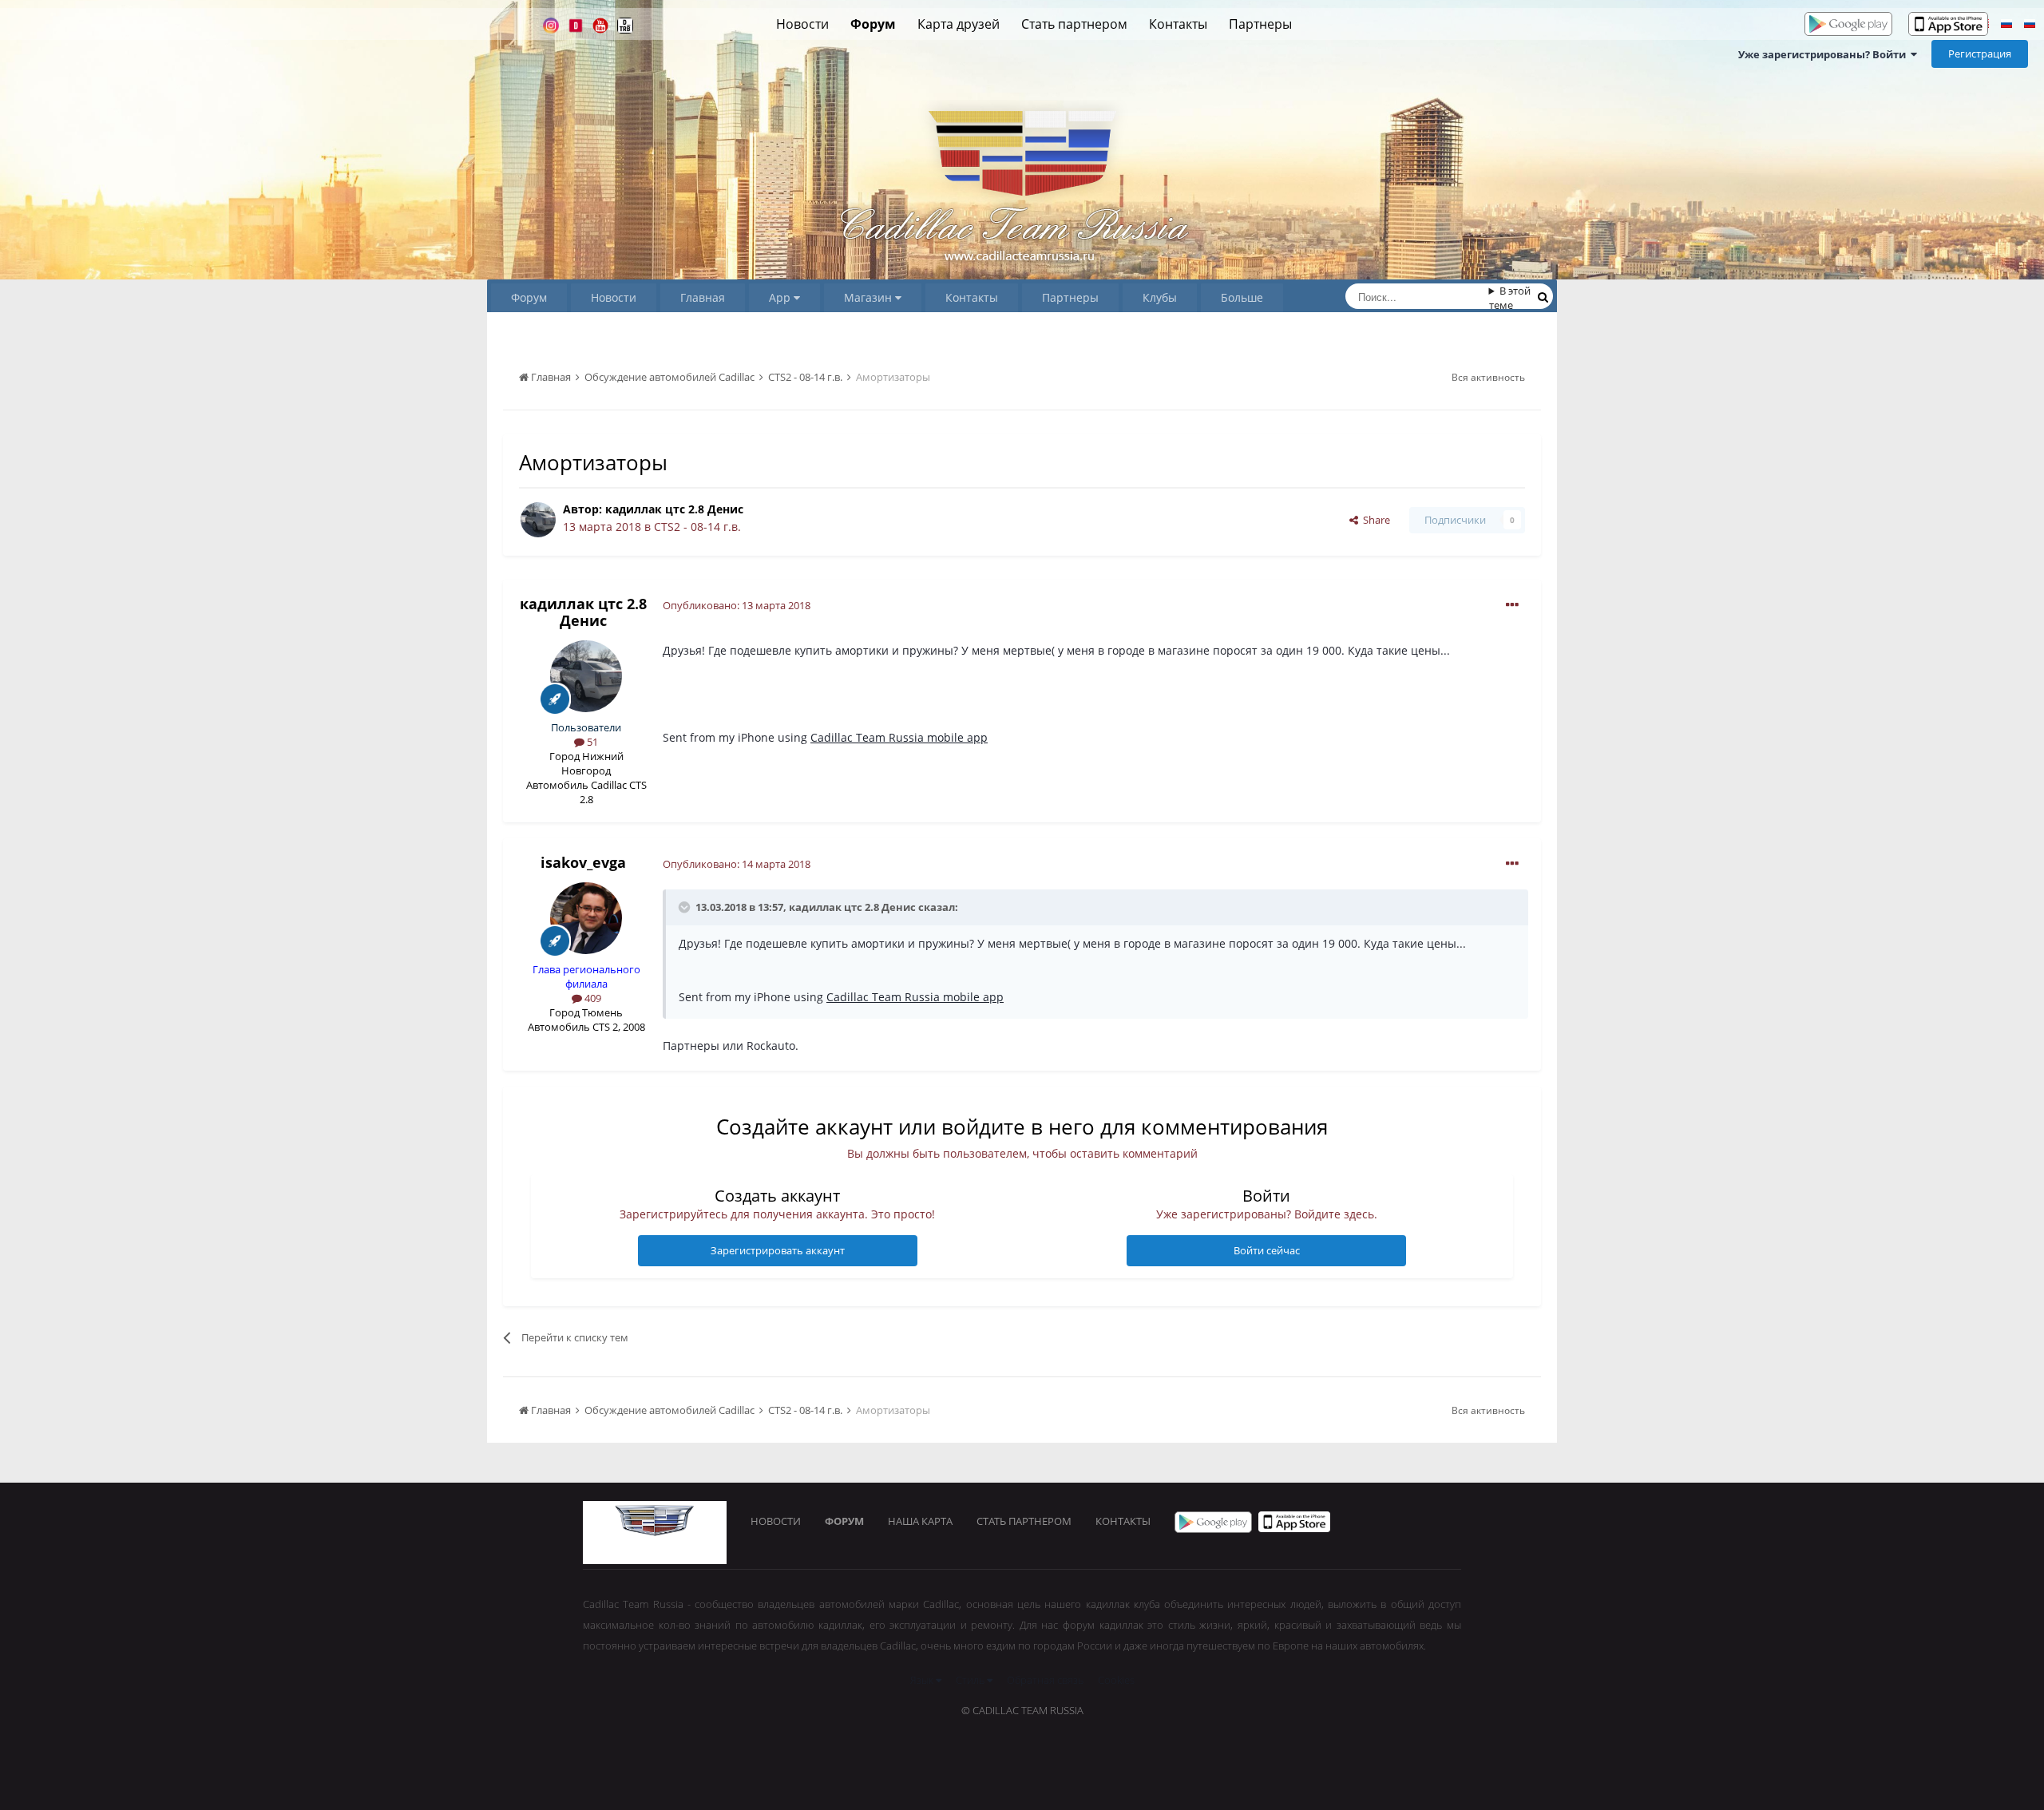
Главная (703, 297)
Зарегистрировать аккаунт (778, 1250)
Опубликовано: (737, 605)
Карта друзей (959, 24)
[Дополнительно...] (1512, 605)
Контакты (1178, 24)
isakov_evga (583, 862)
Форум (873, 24)
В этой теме (1510, 298)
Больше (1242, 297)
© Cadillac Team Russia (1022, 1710)
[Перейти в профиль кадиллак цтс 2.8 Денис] (538, 520)
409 (592, 998)
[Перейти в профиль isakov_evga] (586, 918)
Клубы (1160, 297)
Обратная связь (1045, 1680)
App (781, 297)
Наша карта (920, 1521)
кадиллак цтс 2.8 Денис (674, 509)
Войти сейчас (1267, 1250)
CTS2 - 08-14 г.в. (697, 527)
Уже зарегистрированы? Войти (1824, 54)
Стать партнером (1074, 24)
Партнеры (1260, 24)
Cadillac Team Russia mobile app (899, 737)
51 (591, 742)
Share (1374, 520)
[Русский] (2006, 26)
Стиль (971, 1680)
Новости (802, 24)
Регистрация (1980, 53)
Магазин (869, 297)
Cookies (1116, 1680)
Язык (923, 1680)
